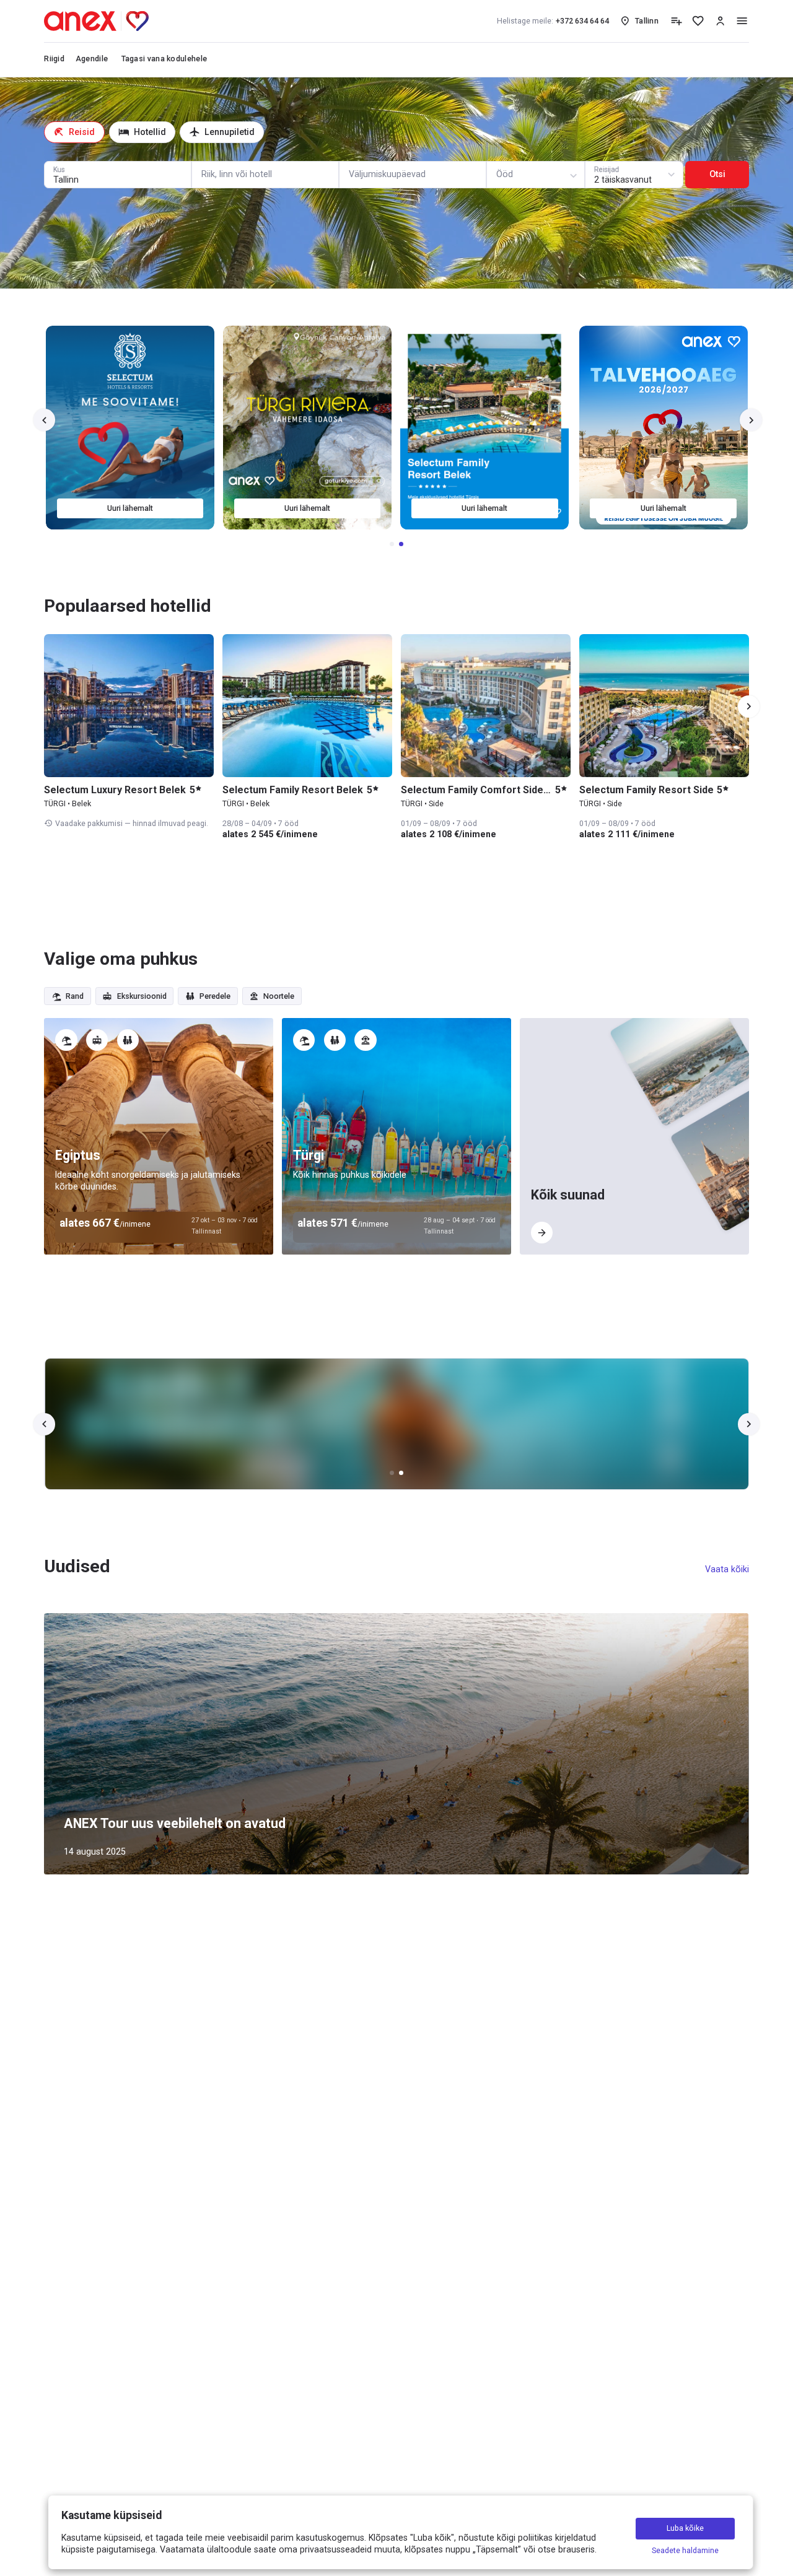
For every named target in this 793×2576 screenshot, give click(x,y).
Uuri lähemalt (131, 508)
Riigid (54, 59)
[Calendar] (413, 175)
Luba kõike (685, 2529)
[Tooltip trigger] (676, 21)
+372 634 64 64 (553, 21)
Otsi (717, 174)
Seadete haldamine (685, 2550)
